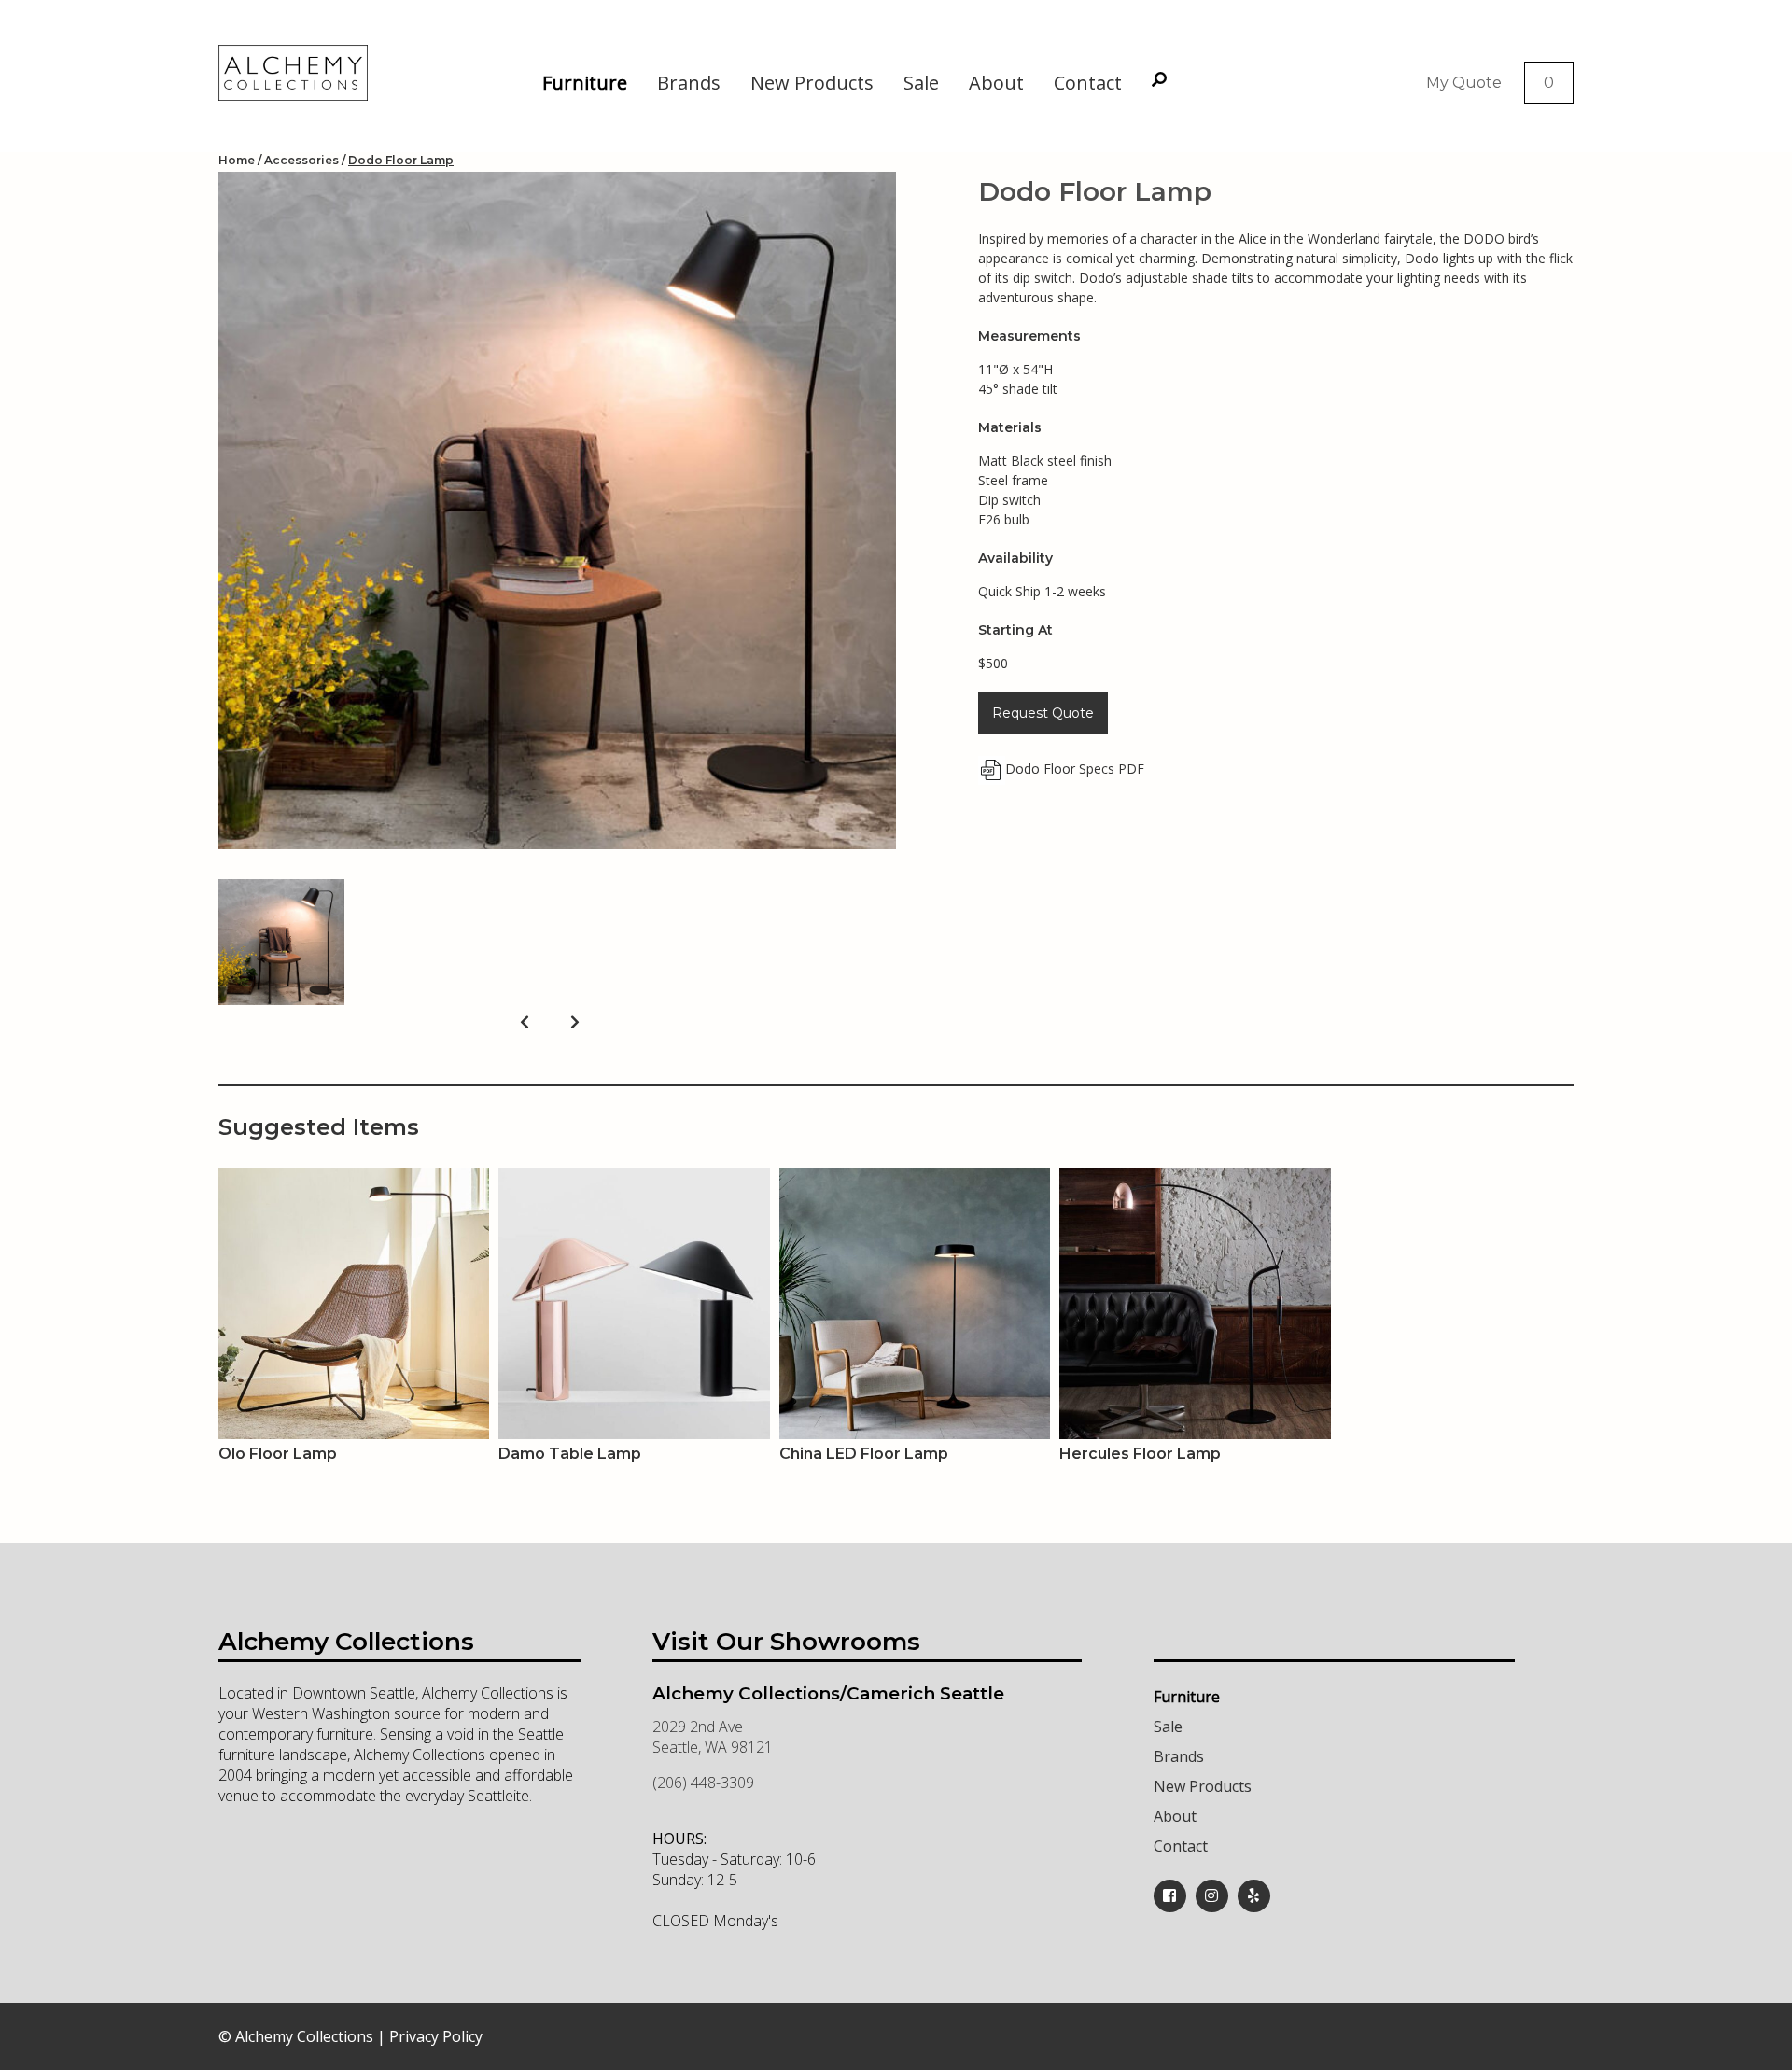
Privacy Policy (436, 2036)
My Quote (1464, 83)
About (996, 83)
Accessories (301, 160)
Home (237, 160)
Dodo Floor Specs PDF (1075, 769)
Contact (1088, 83)
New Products (812, 83)
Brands (689, 83)
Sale (921, 83)
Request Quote (1043, 713)
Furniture (585, 83)
